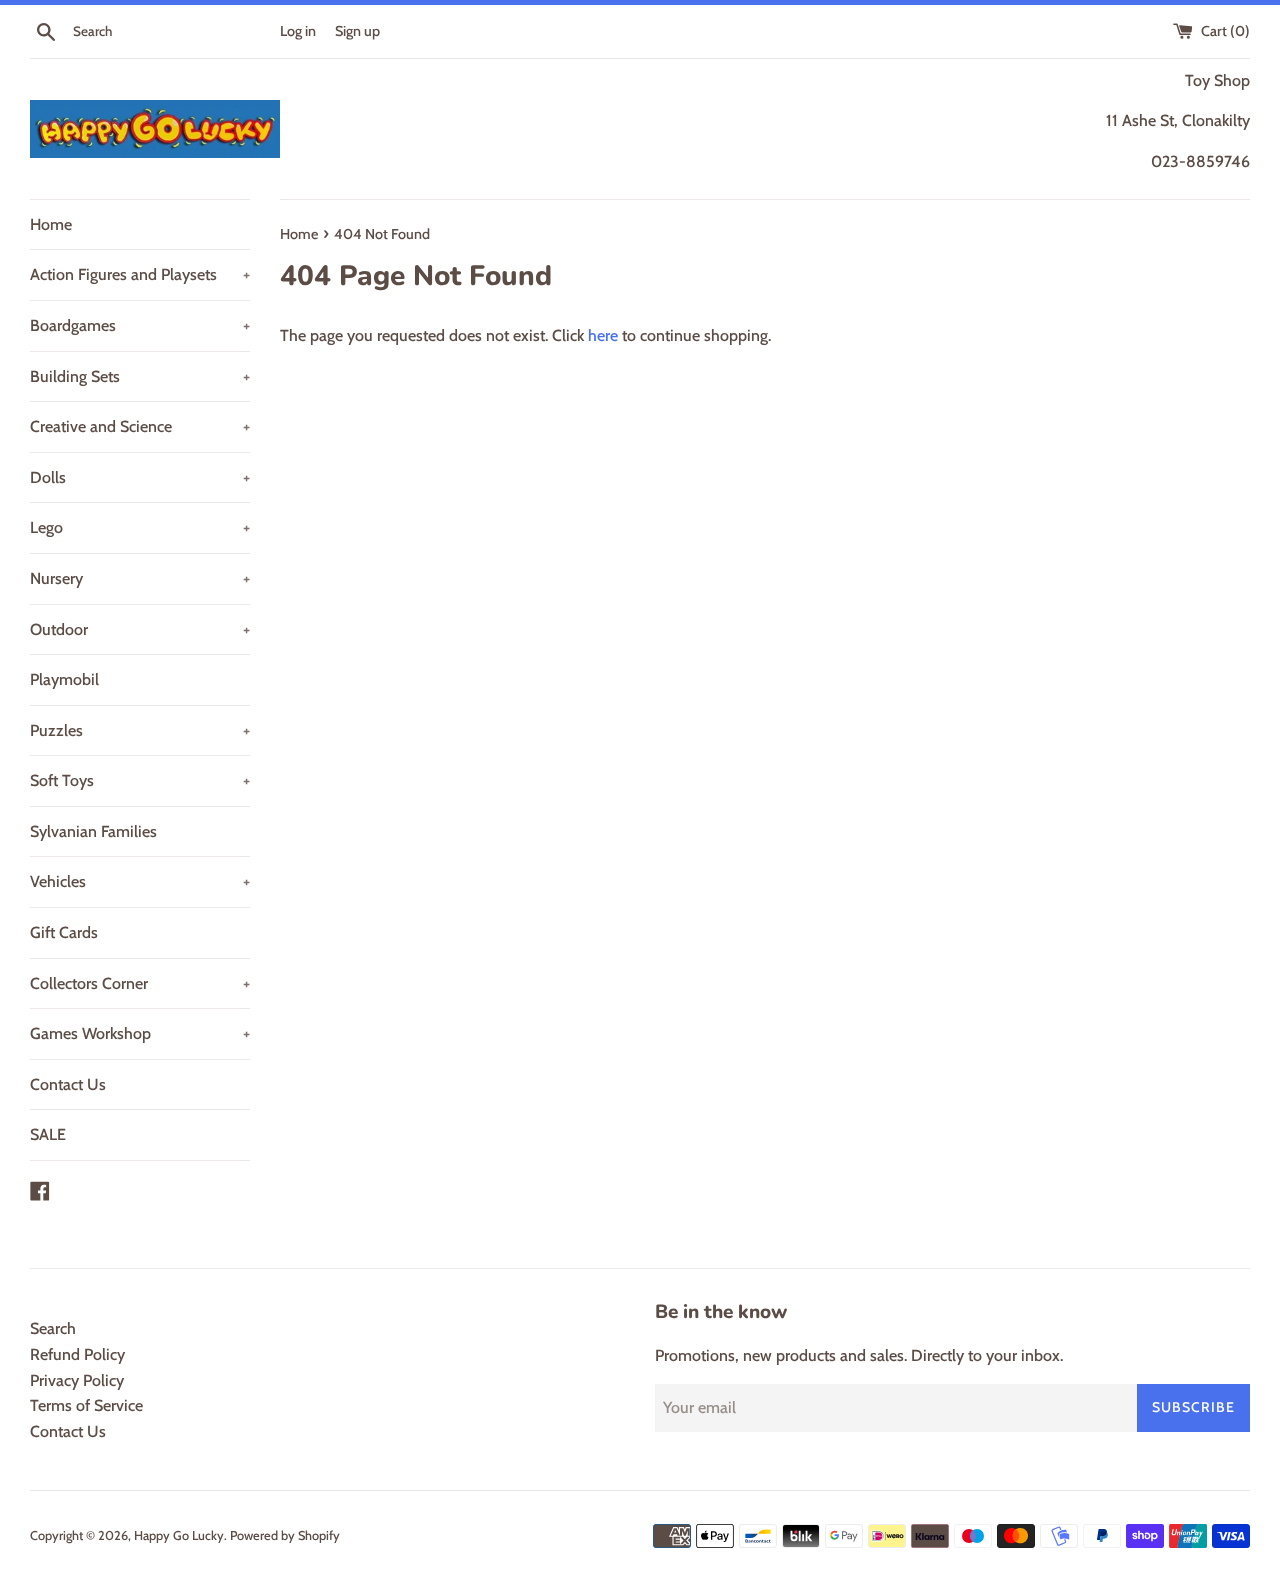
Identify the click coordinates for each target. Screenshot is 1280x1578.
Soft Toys (140, 780)
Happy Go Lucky (179, 1535)
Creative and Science (140, 426)
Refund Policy (77, 1354)
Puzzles (140, 730)
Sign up (357, 31)
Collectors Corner (140, 983)
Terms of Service (86, 1405)
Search (53, 1328)
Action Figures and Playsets (140, 274)
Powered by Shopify (285, 1535)
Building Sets (140, 376)
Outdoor (140, 629)
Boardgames (140, 325)
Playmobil (64, 679)
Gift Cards (64, 932)
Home (51, 224)
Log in (298, 31)
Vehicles (140, 881)
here (603, 335)
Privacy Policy (77, 1380)
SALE (48, 1134)
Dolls (140, 477)
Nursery (140, 578)
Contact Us (68, 1084)
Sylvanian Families (93, 831)
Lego (140, 527)
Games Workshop (140, 1033)
